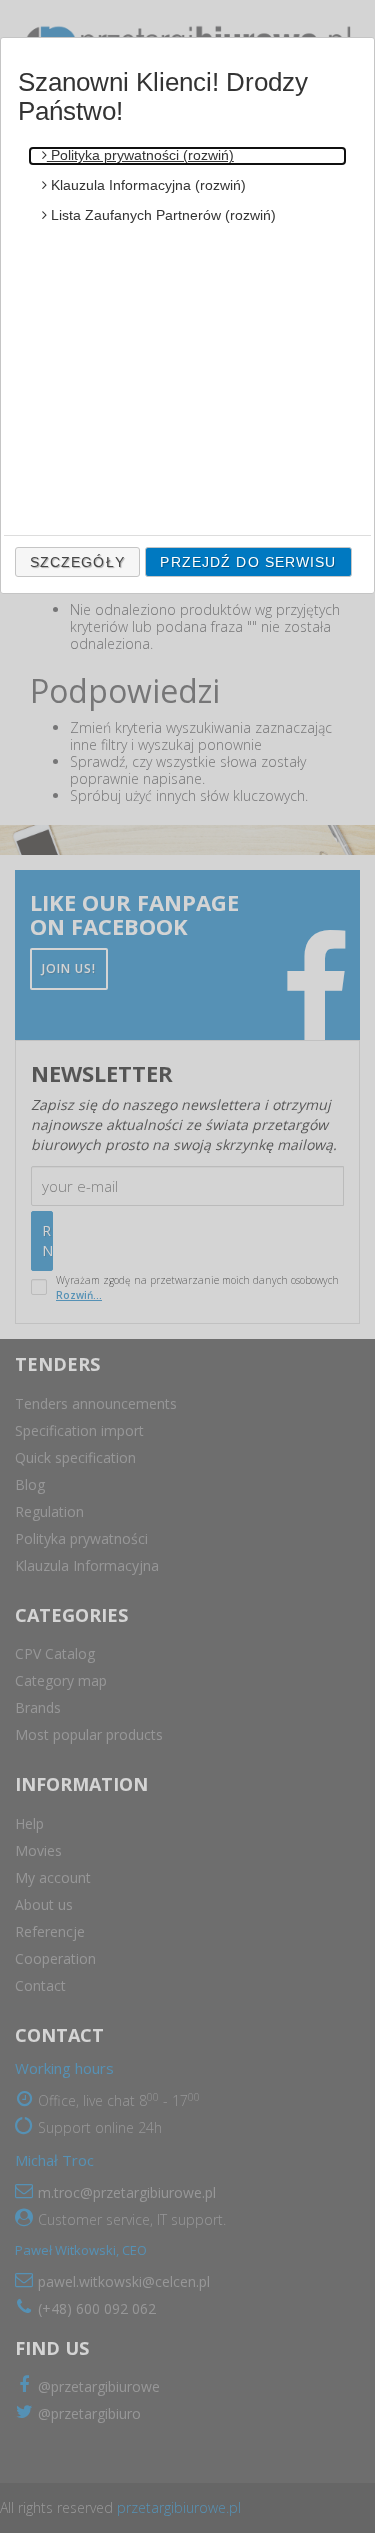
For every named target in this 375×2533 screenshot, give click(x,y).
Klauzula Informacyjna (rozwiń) (146, 185)
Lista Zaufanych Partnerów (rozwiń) (161, 215)
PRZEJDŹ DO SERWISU (248, 562)
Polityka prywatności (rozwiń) (140, 155)
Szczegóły (77, 562)
